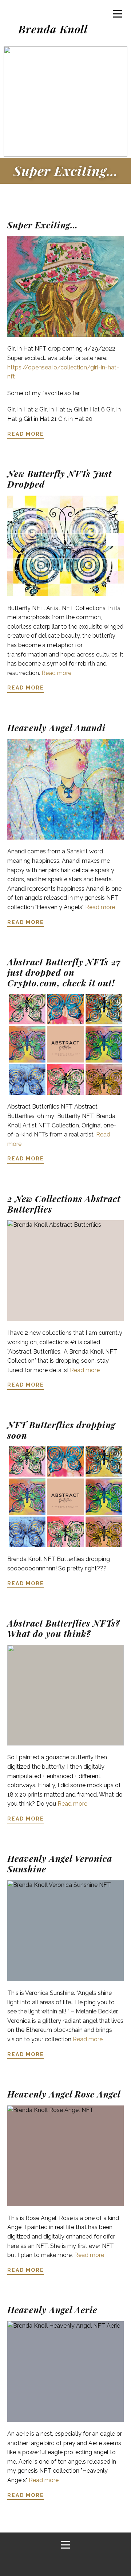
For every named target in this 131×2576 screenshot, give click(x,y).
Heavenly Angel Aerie (52, 2310)
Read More (26, 434)
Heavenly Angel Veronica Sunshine (60, 1863)
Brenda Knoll (53, 29)
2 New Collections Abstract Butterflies (64, 1204)
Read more (56, 673)
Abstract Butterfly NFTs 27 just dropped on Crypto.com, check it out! (64, 972)
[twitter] (64, 2563)
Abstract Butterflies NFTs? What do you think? (64, 1628)
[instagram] (84, 2563)
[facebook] (45, 2563)
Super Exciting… (66, 170)
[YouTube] (104, 2563)
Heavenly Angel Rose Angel (64, 2094)
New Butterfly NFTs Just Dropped (59, 479)
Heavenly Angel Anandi (56, 728)
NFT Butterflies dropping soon (61, 1430)
